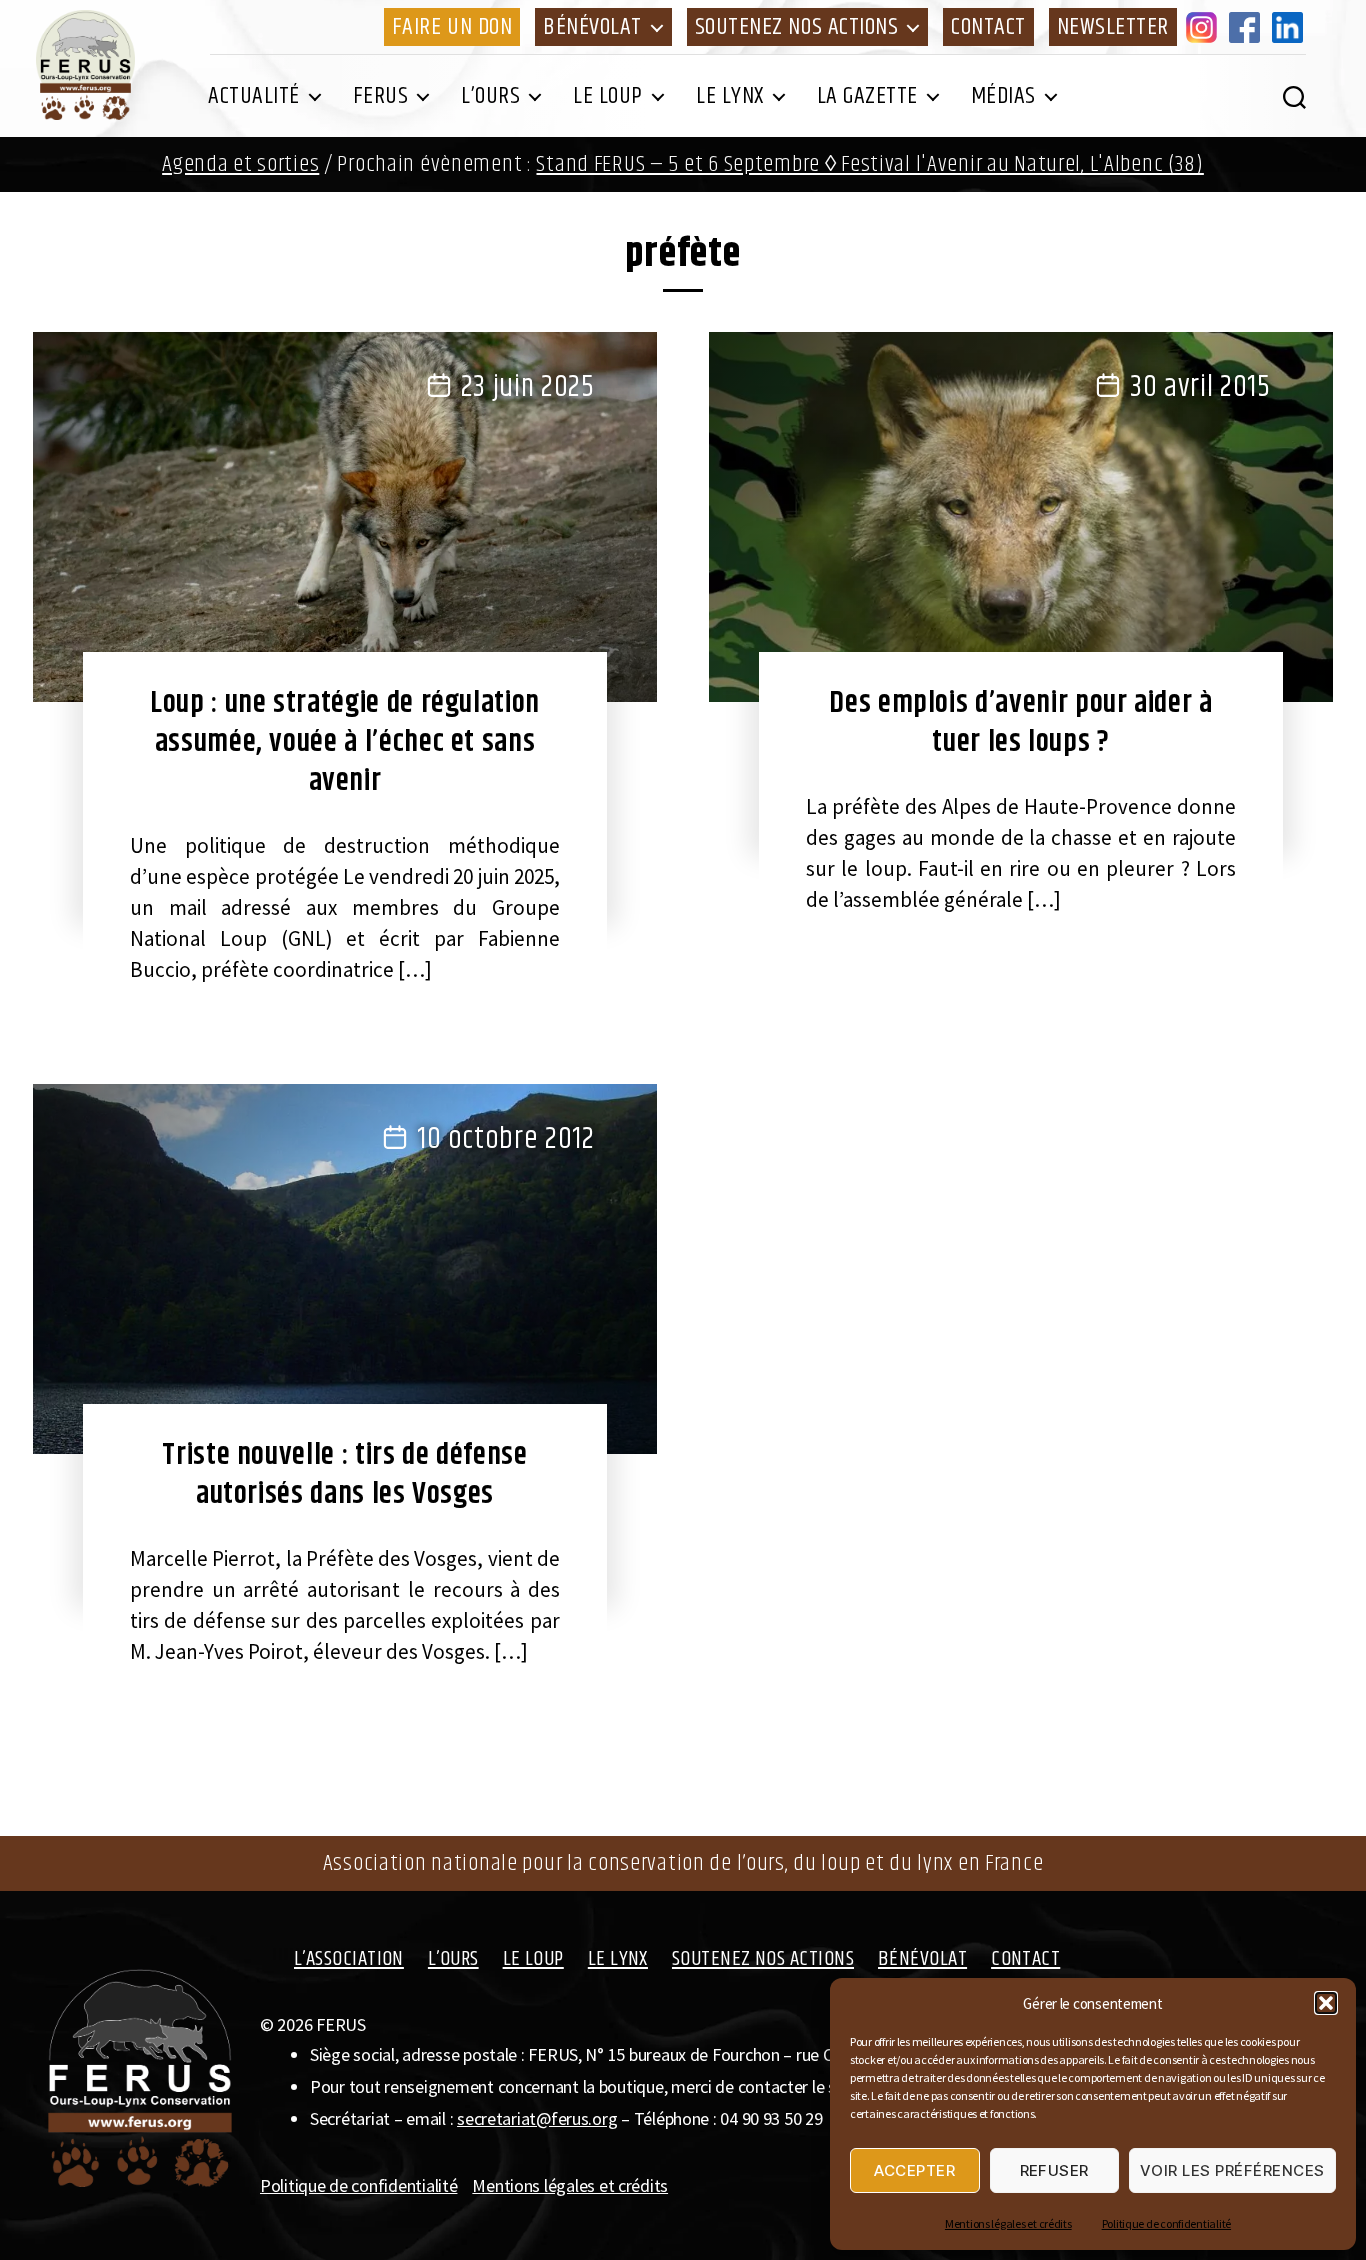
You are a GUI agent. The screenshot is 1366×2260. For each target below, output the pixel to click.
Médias (1003, 96)
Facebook (1248, 27)
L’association (349, 1959)
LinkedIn (1291, 27)
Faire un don (452, 27)
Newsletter (1113, 27)
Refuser (1055, 2170)
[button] (1326, 2003)
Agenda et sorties (240, 164)
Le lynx (730, 96)
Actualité (254, 96)
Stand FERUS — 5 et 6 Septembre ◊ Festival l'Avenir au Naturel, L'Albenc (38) (869, 164)
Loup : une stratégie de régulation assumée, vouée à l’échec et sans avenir (345, 742)
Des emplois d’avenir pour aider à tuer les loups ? (1020, 722)
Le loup (608, 96)
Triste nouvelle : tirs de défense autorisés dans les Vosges (344, 1474)
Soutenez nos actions (796, 27)
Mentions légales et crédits (1008, 2223)
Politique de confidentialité (1166, 2223)
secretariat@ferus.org (537, 2118)
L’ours (490, 96)
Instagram (1205, 27)
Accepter (914, 2170)
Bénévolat (592, 27)
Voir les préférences (1232, 2170)
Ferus (381, 96)
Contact (988, 27)
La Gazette (867, 96)
